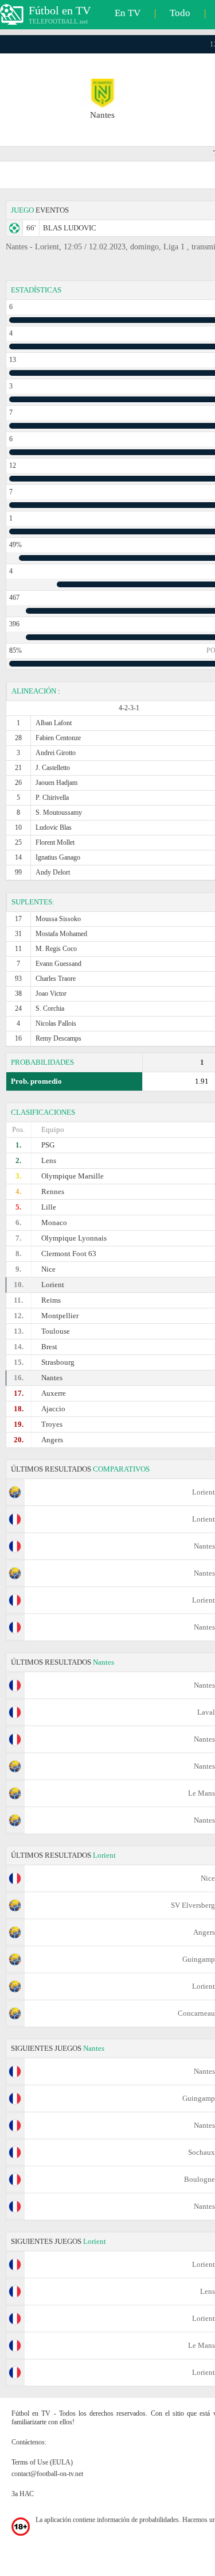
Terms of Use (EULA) (42, 2462)
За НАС (23, 2494)
